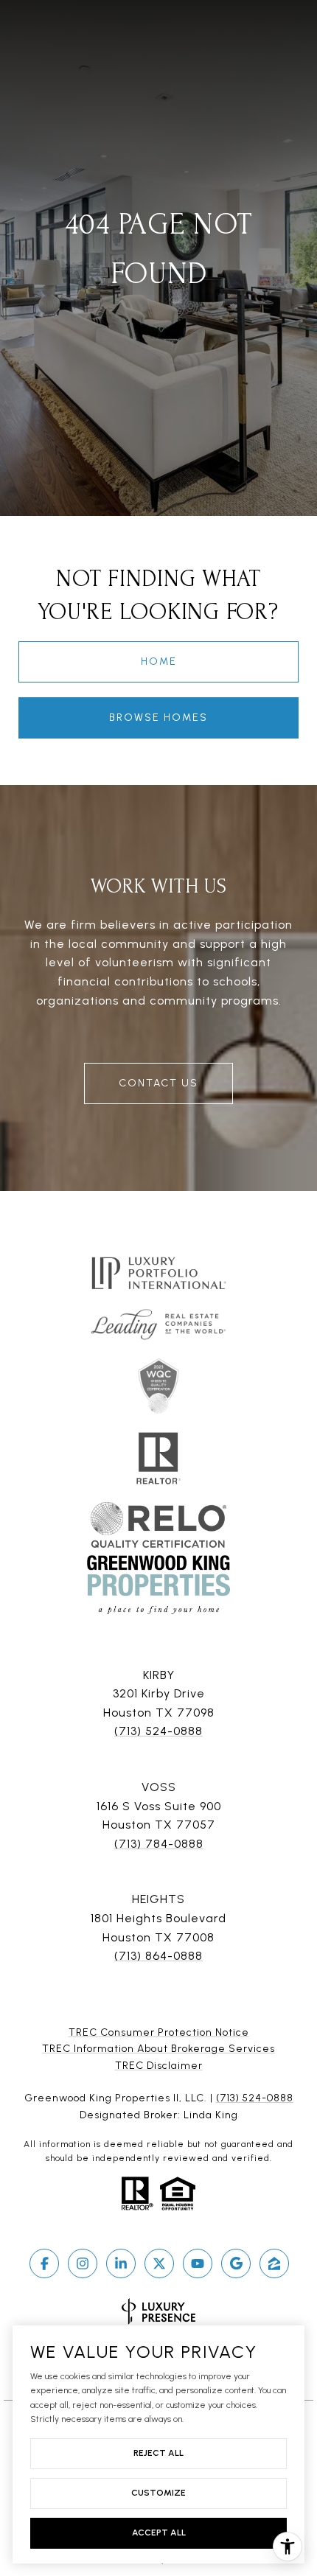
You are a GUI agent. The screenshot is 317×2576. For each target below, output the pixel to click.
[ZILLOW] (274, 2263)
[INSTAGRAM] (83, 2263)
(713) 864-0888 (158, 1956)
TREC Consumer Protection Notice (159, 2032)
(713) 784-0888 (159, 1844)
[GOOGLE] (236, 2263)
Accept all (159, 2533)
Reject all (158, 2453)
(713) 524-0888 (158, 1731)
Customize (158, 2493)
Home (159, 662)
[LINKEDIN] (121, 2263)
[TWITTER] (159, 2263)
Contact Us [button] (158, 1083)
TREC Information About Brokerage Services (158, 2049)
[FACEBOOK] (44, 2263)
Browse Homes (158, 718)
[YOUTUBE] (198, 2263)
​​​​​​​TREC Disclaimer (159, 2066)
